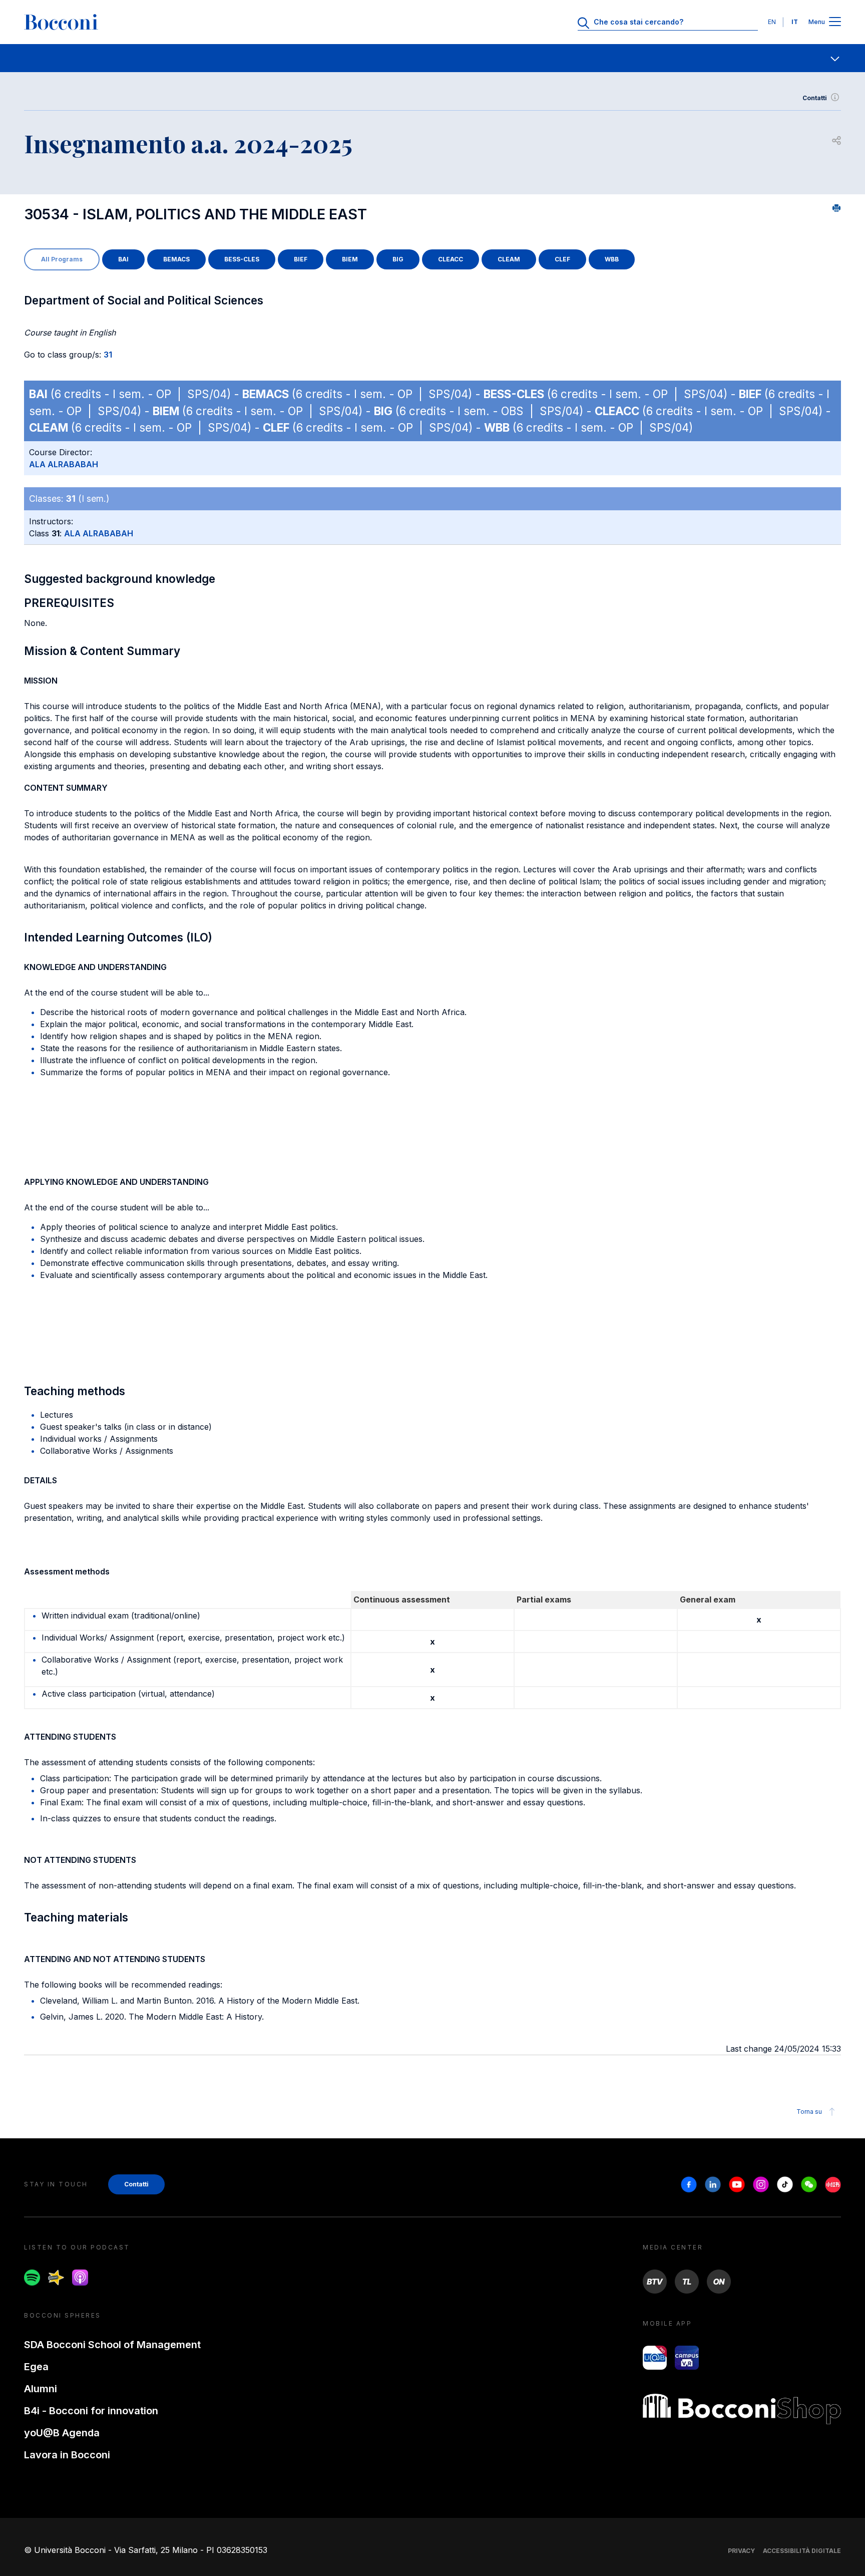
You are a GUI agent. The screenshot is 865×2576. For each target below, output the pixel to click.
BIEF (301, 259)
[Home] (61, 22)
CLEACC (451, 259)
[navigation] (432, 58)
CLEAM (509, 259)
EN (772, 22)
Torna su (809, 2112)
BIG (398, 259)
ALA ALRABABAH (64, 464)
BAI (123, 259)
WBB (612, 259)
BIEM (350, 259)
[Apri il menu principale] (835, 22)
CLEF (562, 259)
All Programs (62, 259)
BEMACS (176, 259)
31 (108, 355)
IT (795, 22)
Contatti (815, 98)
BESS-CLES (242, 259)
